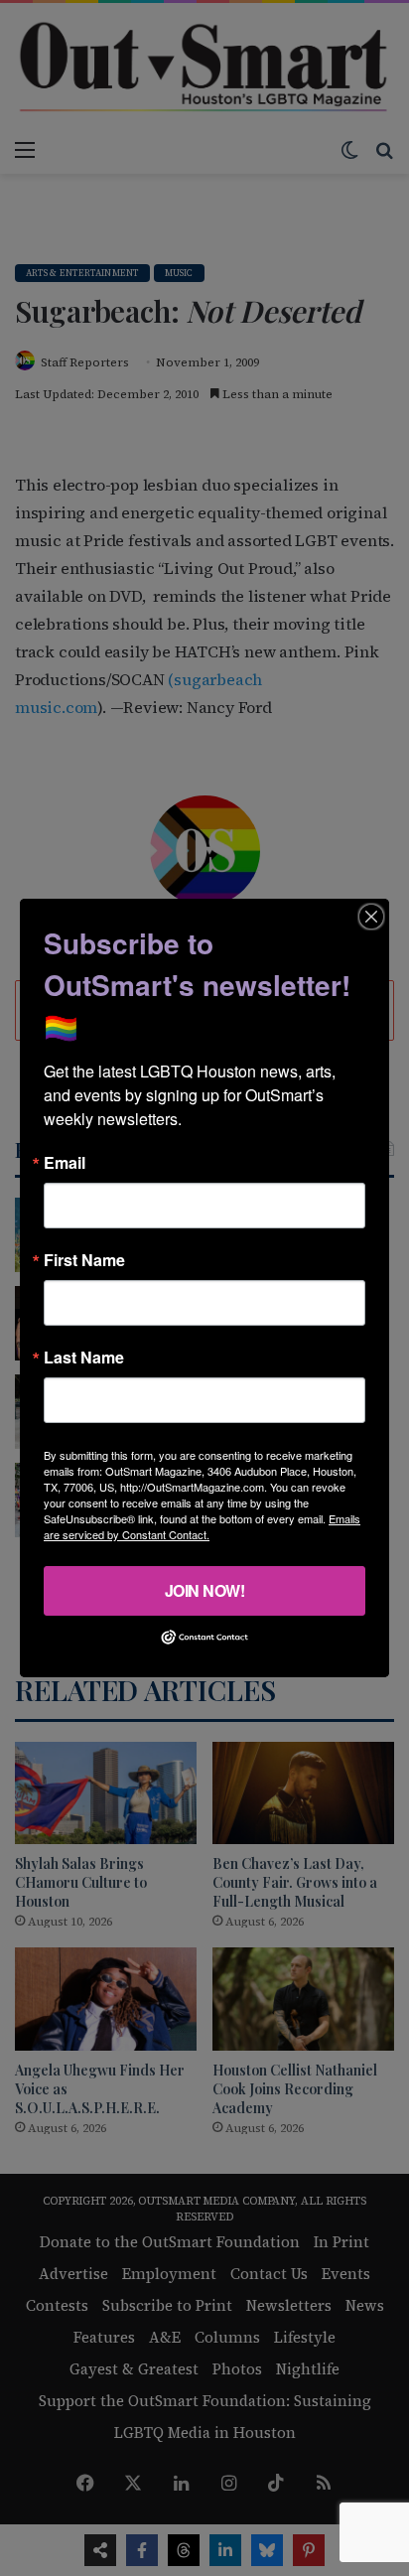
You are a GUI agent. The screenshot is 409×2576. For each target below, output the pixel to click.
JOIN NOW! (205, 1590)
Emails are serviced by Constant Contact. (202, 1526)
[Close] (371, 917)
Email (65, 1163)
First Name (84, 1260)
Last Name (84, 1358)
